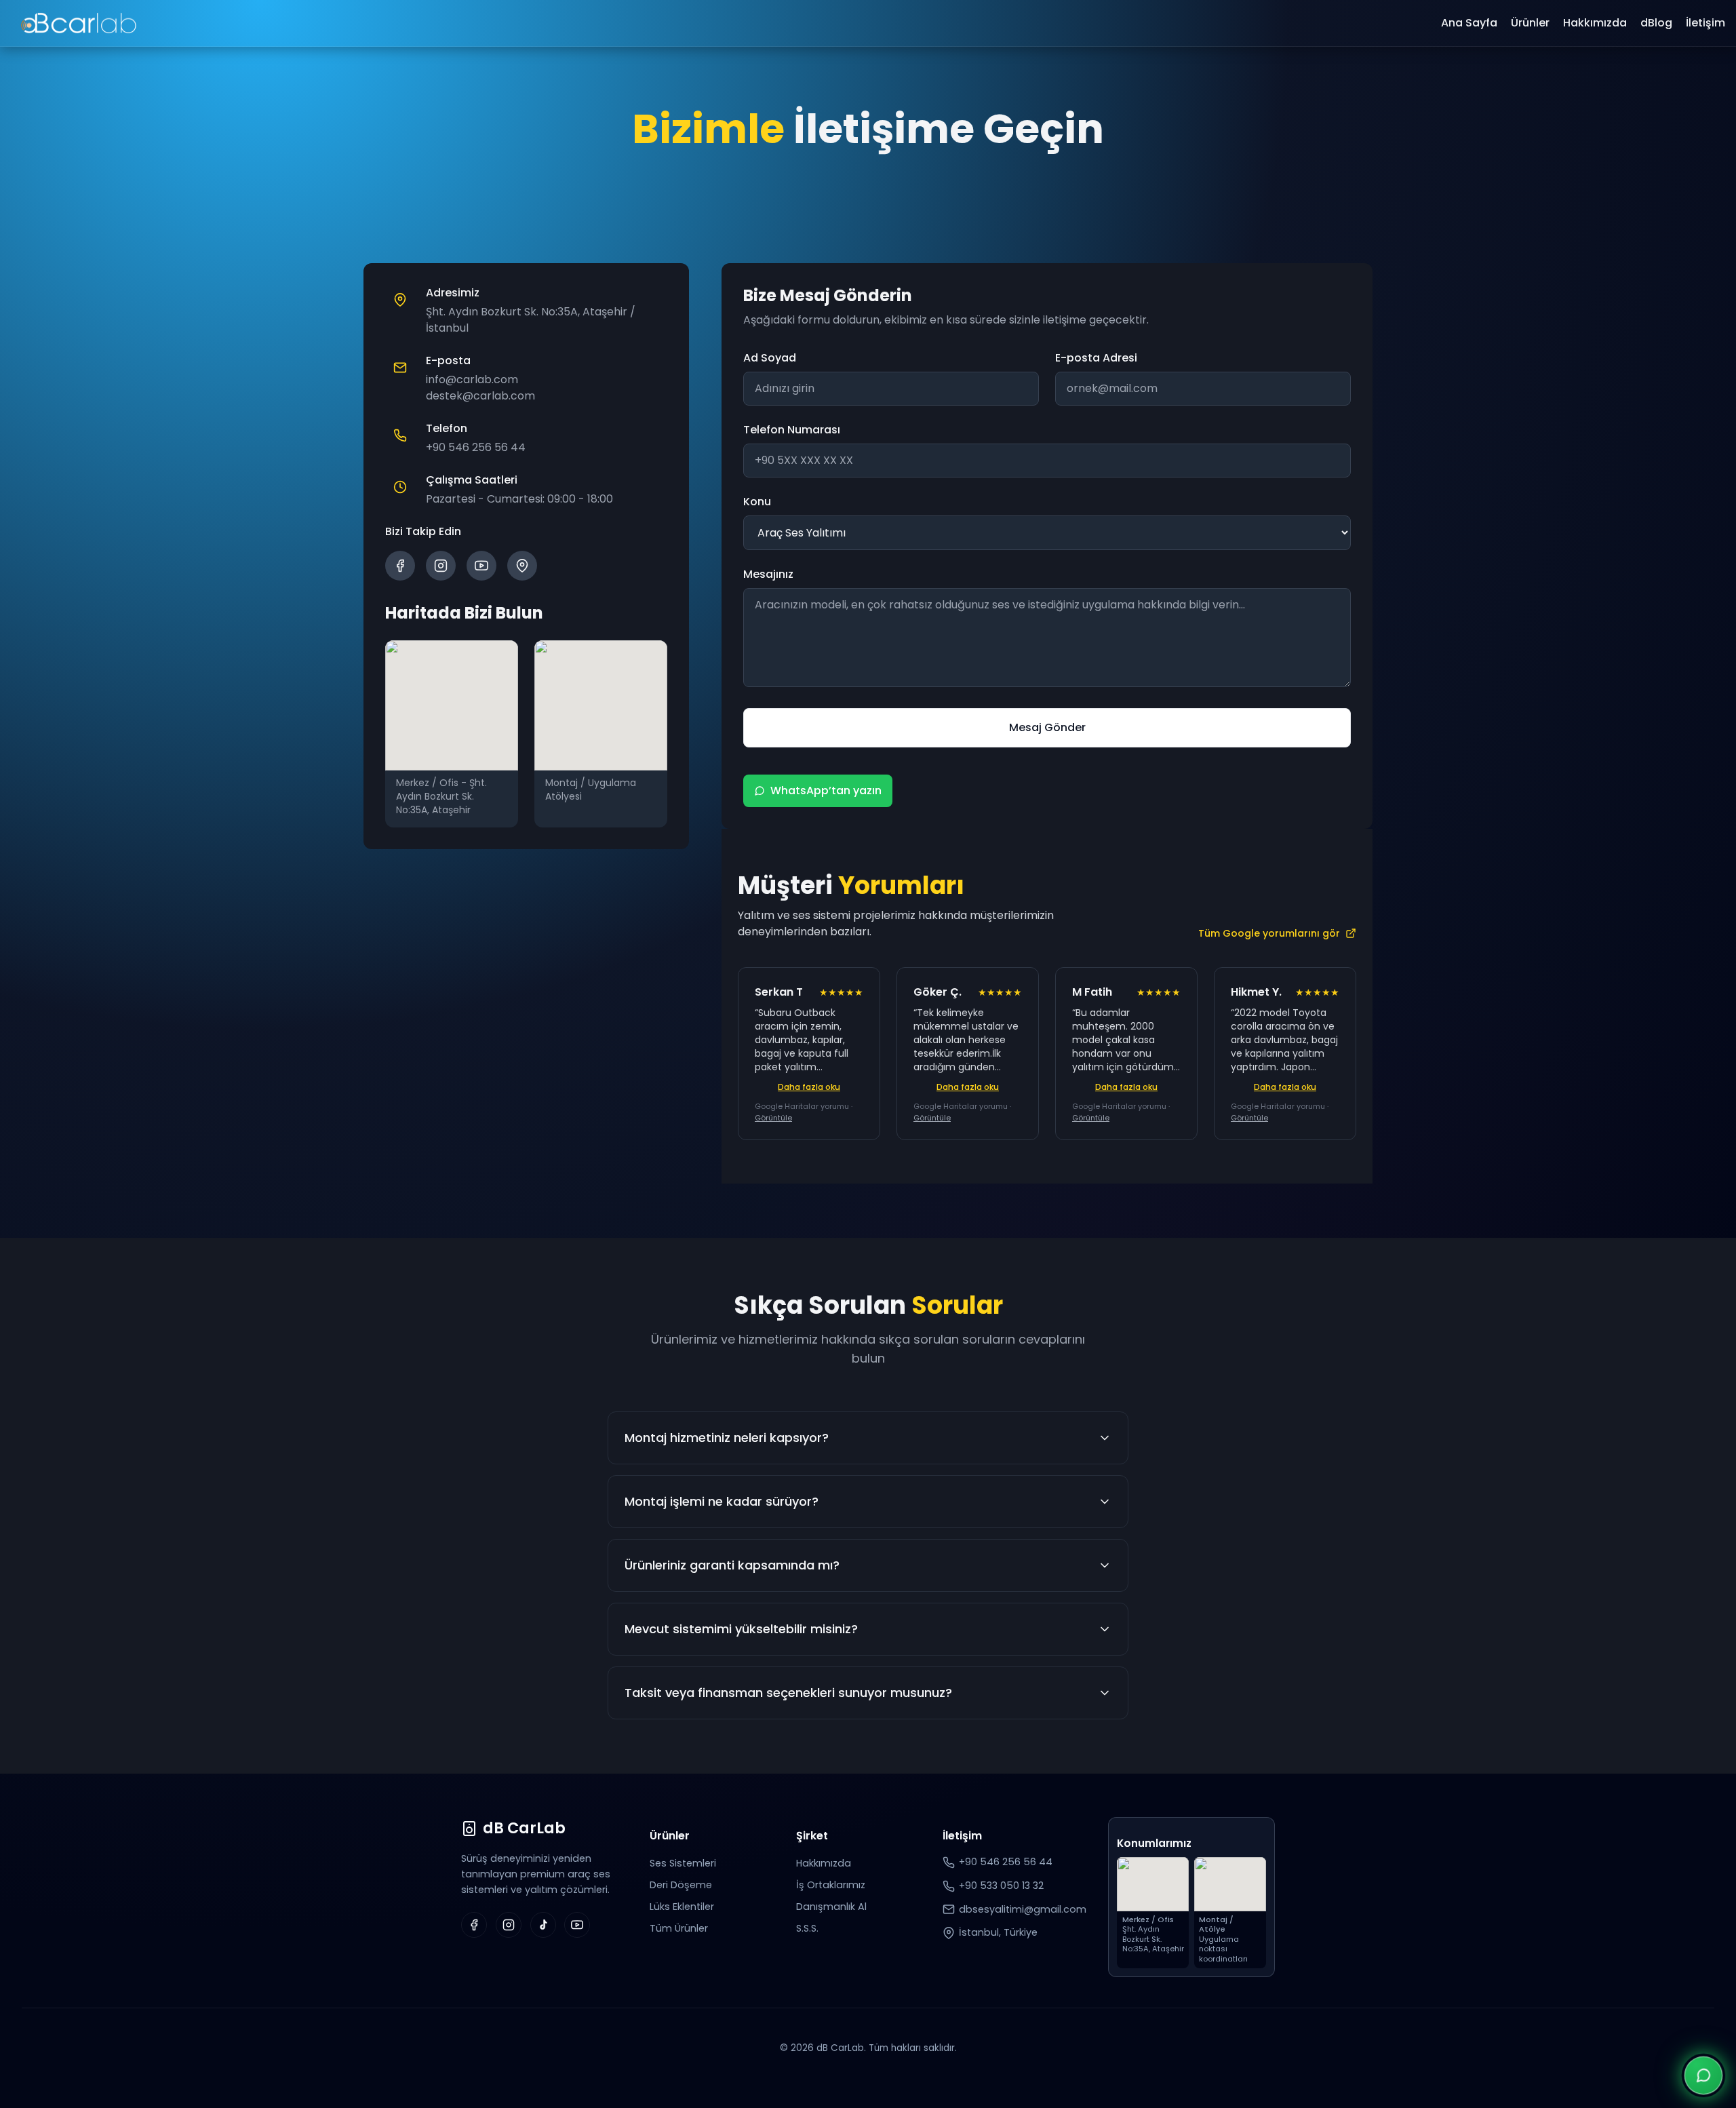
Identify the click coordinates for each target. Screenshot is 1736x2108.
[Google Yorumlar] (522, 566)
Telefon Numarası (792, 430)
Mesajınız (768, 574)
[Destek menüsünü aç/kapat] (1703, 2075)
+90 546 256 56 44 (476, 447)
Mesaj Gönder (1047, 727)
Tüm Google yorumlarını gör (1269, 933)
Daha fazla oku (809, 1087)
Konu (757, 502)
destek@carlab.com (480, 396)
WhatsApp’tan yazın (826, 791)
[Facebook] (400, 566)
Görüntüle (773, 1118)
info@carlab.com (472, 379)
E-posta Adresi (1096, 358)
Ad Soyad (770, 358)
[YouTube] (481, 566)
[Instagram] (441, 566)
